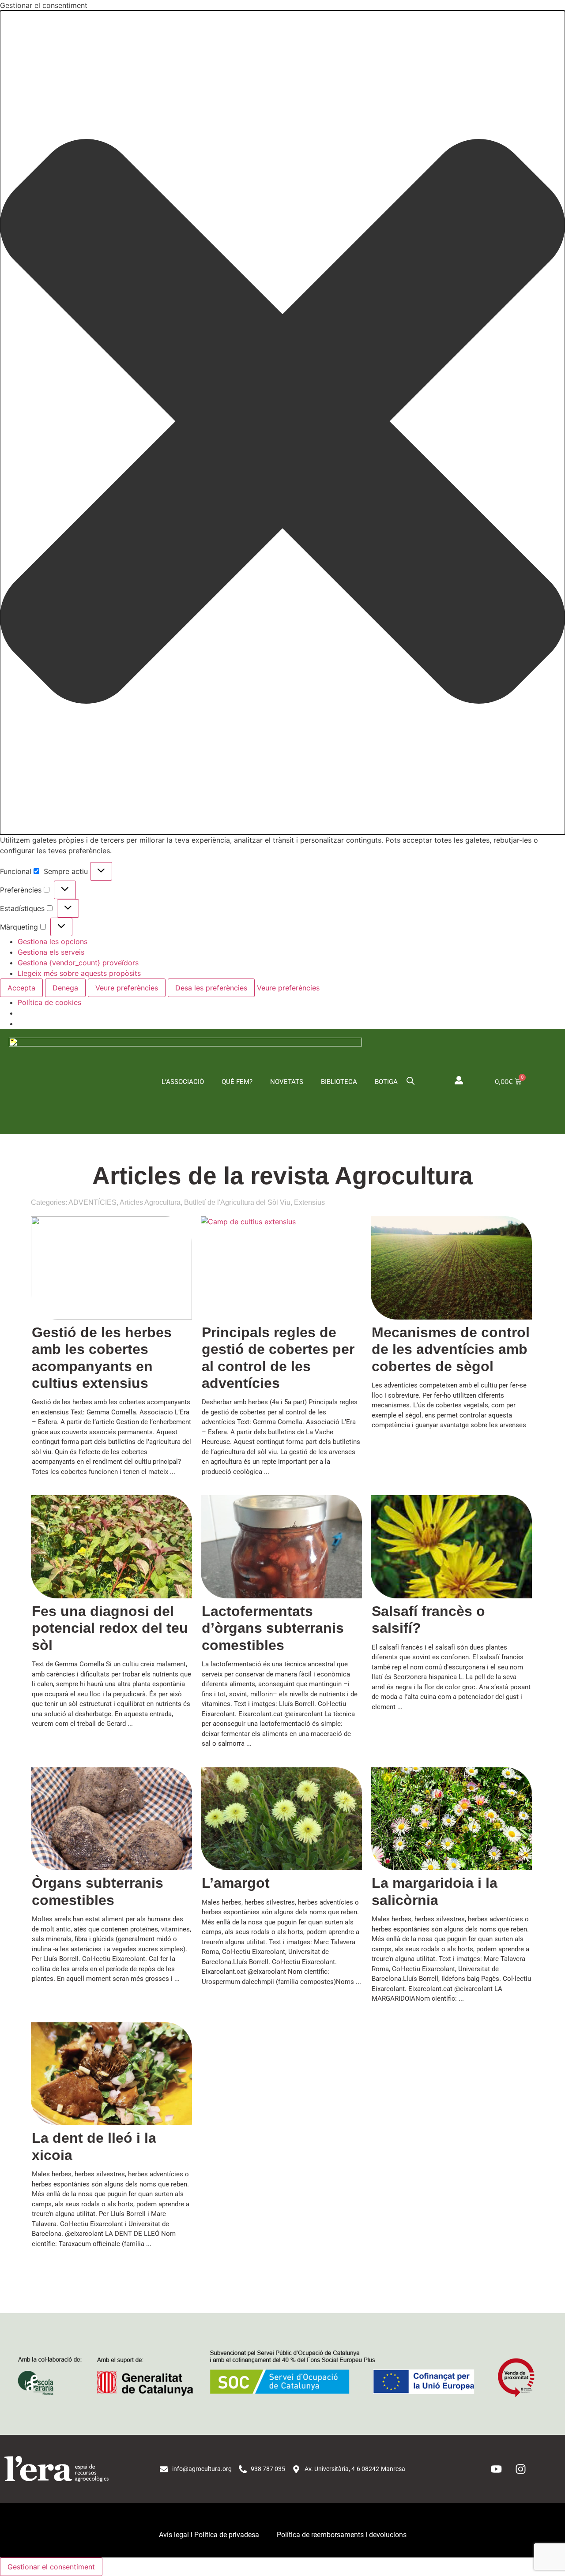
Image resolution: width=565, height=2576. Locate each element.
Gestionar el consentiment (51, 2567)
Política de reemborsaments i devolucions (342, 2535)
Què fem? (237, 1082)
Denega (65, 988)
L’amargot (236, 1883)
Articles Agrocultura (150, 1202)
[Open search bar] (411, 1080)
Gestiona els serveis (51, 952)
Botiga (386, 1082)
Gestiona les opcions (53, 941)
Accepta (21, 988)
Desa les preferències (211, 988)
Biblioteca (339, 1082)
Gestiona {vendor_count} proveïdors (78, 963)
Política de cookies (49, 1002)
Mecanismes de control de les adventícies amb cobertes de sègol (451, 1349)
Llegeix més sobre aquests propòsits (79, 973)
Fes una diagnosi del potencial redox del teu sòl (110, 1628)
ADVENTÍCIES (92, 1202)
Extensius (309, 1202)
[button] (282, 423)
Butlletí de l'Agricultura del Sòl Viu (237, 1202)
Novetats (287, 1082)
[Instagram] (521, 2469)
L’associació (183, 1082)
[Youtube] (497, 2469)
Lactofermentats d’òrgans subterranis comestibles (273, 1628)
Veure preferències (127, 988)
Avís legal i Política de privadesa (209, 2535)
